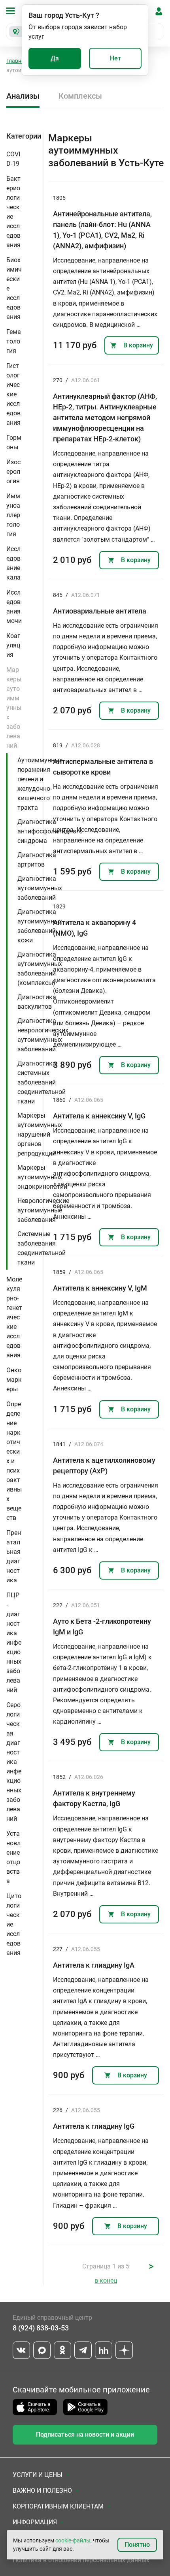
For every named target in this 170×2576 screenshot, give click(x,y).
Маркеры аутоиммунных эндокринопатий (42, 1177)
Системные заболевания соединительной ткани (42, 1248)
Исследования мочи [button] (14, 607)
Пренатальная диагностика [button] (14, 1556)
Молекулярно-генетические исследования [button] (14, 1317)
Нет (115, 58)
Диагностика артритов (37, 860)
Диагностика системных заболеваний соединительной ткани (42, 1082)
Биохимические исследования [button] (14, 288)
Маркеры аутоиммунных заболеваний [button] (14, 708)
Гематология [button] (14, 341)
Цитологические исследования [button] (14, 1924)
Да (55, 58)
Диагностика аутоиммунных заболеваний (40, 888)
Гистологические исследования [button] (13, 394)
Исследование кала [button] (13, 563)
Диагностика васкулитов (37, 1002)
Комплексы (80, 96)
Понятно (137, 2545)
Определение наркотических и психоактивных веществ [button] (14, 1461)
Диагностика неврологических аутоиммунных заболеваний (43, 1035)
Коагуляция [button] (13, 645)
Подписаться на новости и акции (85, 2434)
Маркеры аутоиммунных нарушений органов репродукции (40, 1134)
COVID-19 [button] (13, 159)
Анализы (23, 96)
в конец (106, 2281)
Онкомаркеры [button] (14, 1380)
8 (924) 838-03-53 (41, 2328)
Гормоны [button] (14, 442)
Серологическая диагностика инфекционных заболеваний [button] (14, 1762)
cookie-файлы (73, 2540)
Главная (17, 61)
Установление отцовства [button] (13, 1857)
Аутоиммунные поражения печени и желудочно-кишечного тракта (40, 784)
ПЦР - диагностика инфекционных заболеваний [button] (14, 1643)
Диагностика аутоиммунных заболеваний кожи (40, 926)
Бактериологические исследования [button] (13, 212)
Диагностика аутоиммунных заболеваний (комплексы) (40, 969)
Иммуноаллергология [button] (13, 515)
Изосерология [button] (13, 472)
